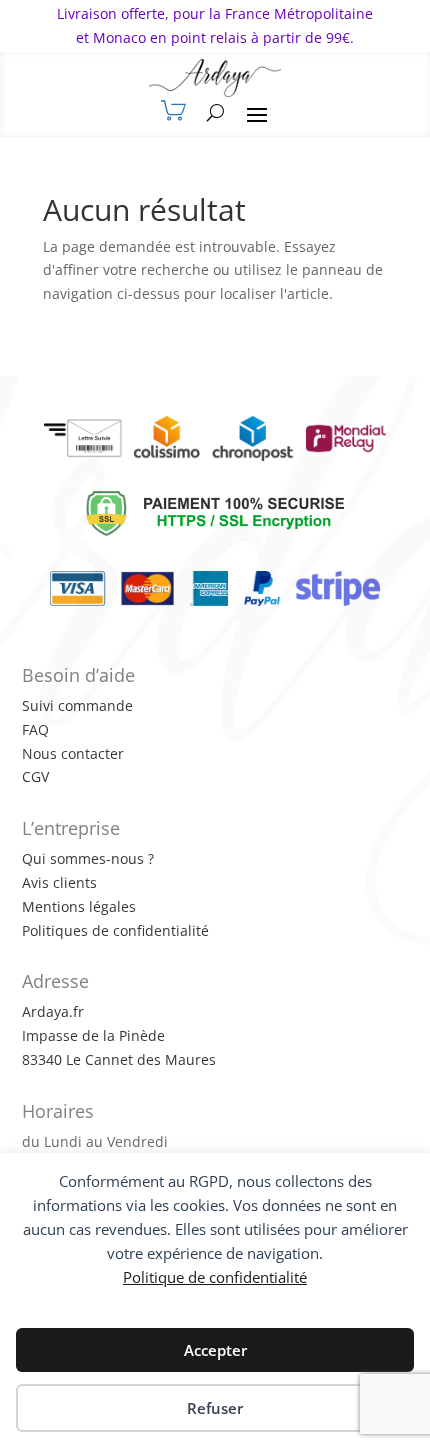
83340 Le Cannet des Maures (119, 1059)
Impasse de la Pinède (93, 1035)
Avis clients (59, 882)
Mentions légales (79, 906)
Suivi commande (77, 705)
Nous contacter (73, 753)
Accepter (215, 1350)
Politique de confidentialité (215, 1277)
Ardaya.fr (53, 1011)
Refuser (215, 1408)
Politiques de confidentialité (115, 930)
